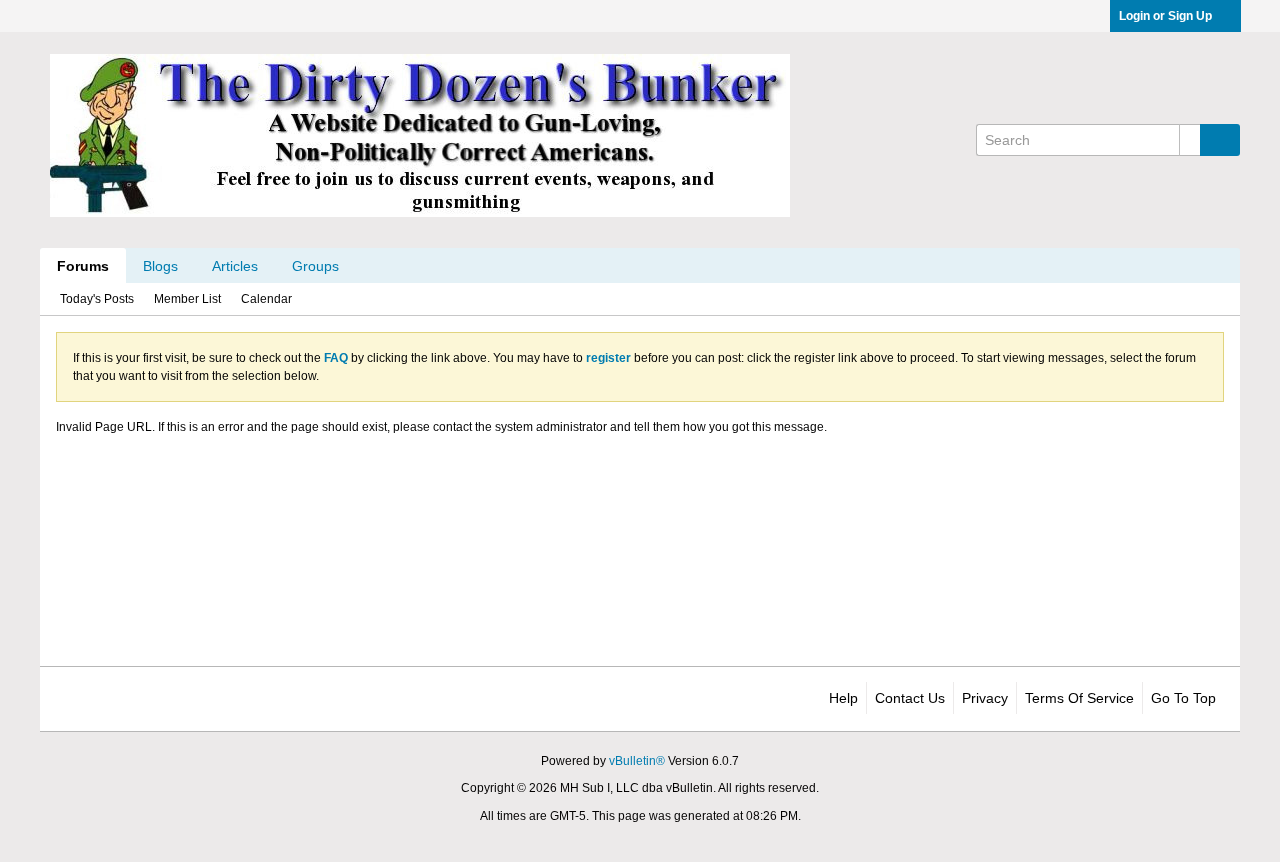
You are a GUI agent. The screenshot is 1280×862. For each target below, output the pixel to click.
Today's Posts (97, 299)
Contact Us (910, 698)
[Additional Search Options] (1190, 140)
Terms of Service (1079, 698)
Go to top (1183, 698)
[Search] (1220, 140)
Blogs (160, 266)
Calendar (266, 299)
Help (843, 698)
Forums (83, 266)
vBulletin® (637, 761)
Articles (235, 266)
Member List (187, 299)
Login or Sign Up (1165, 16)
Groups (315, 266)
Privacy (985, 698)
